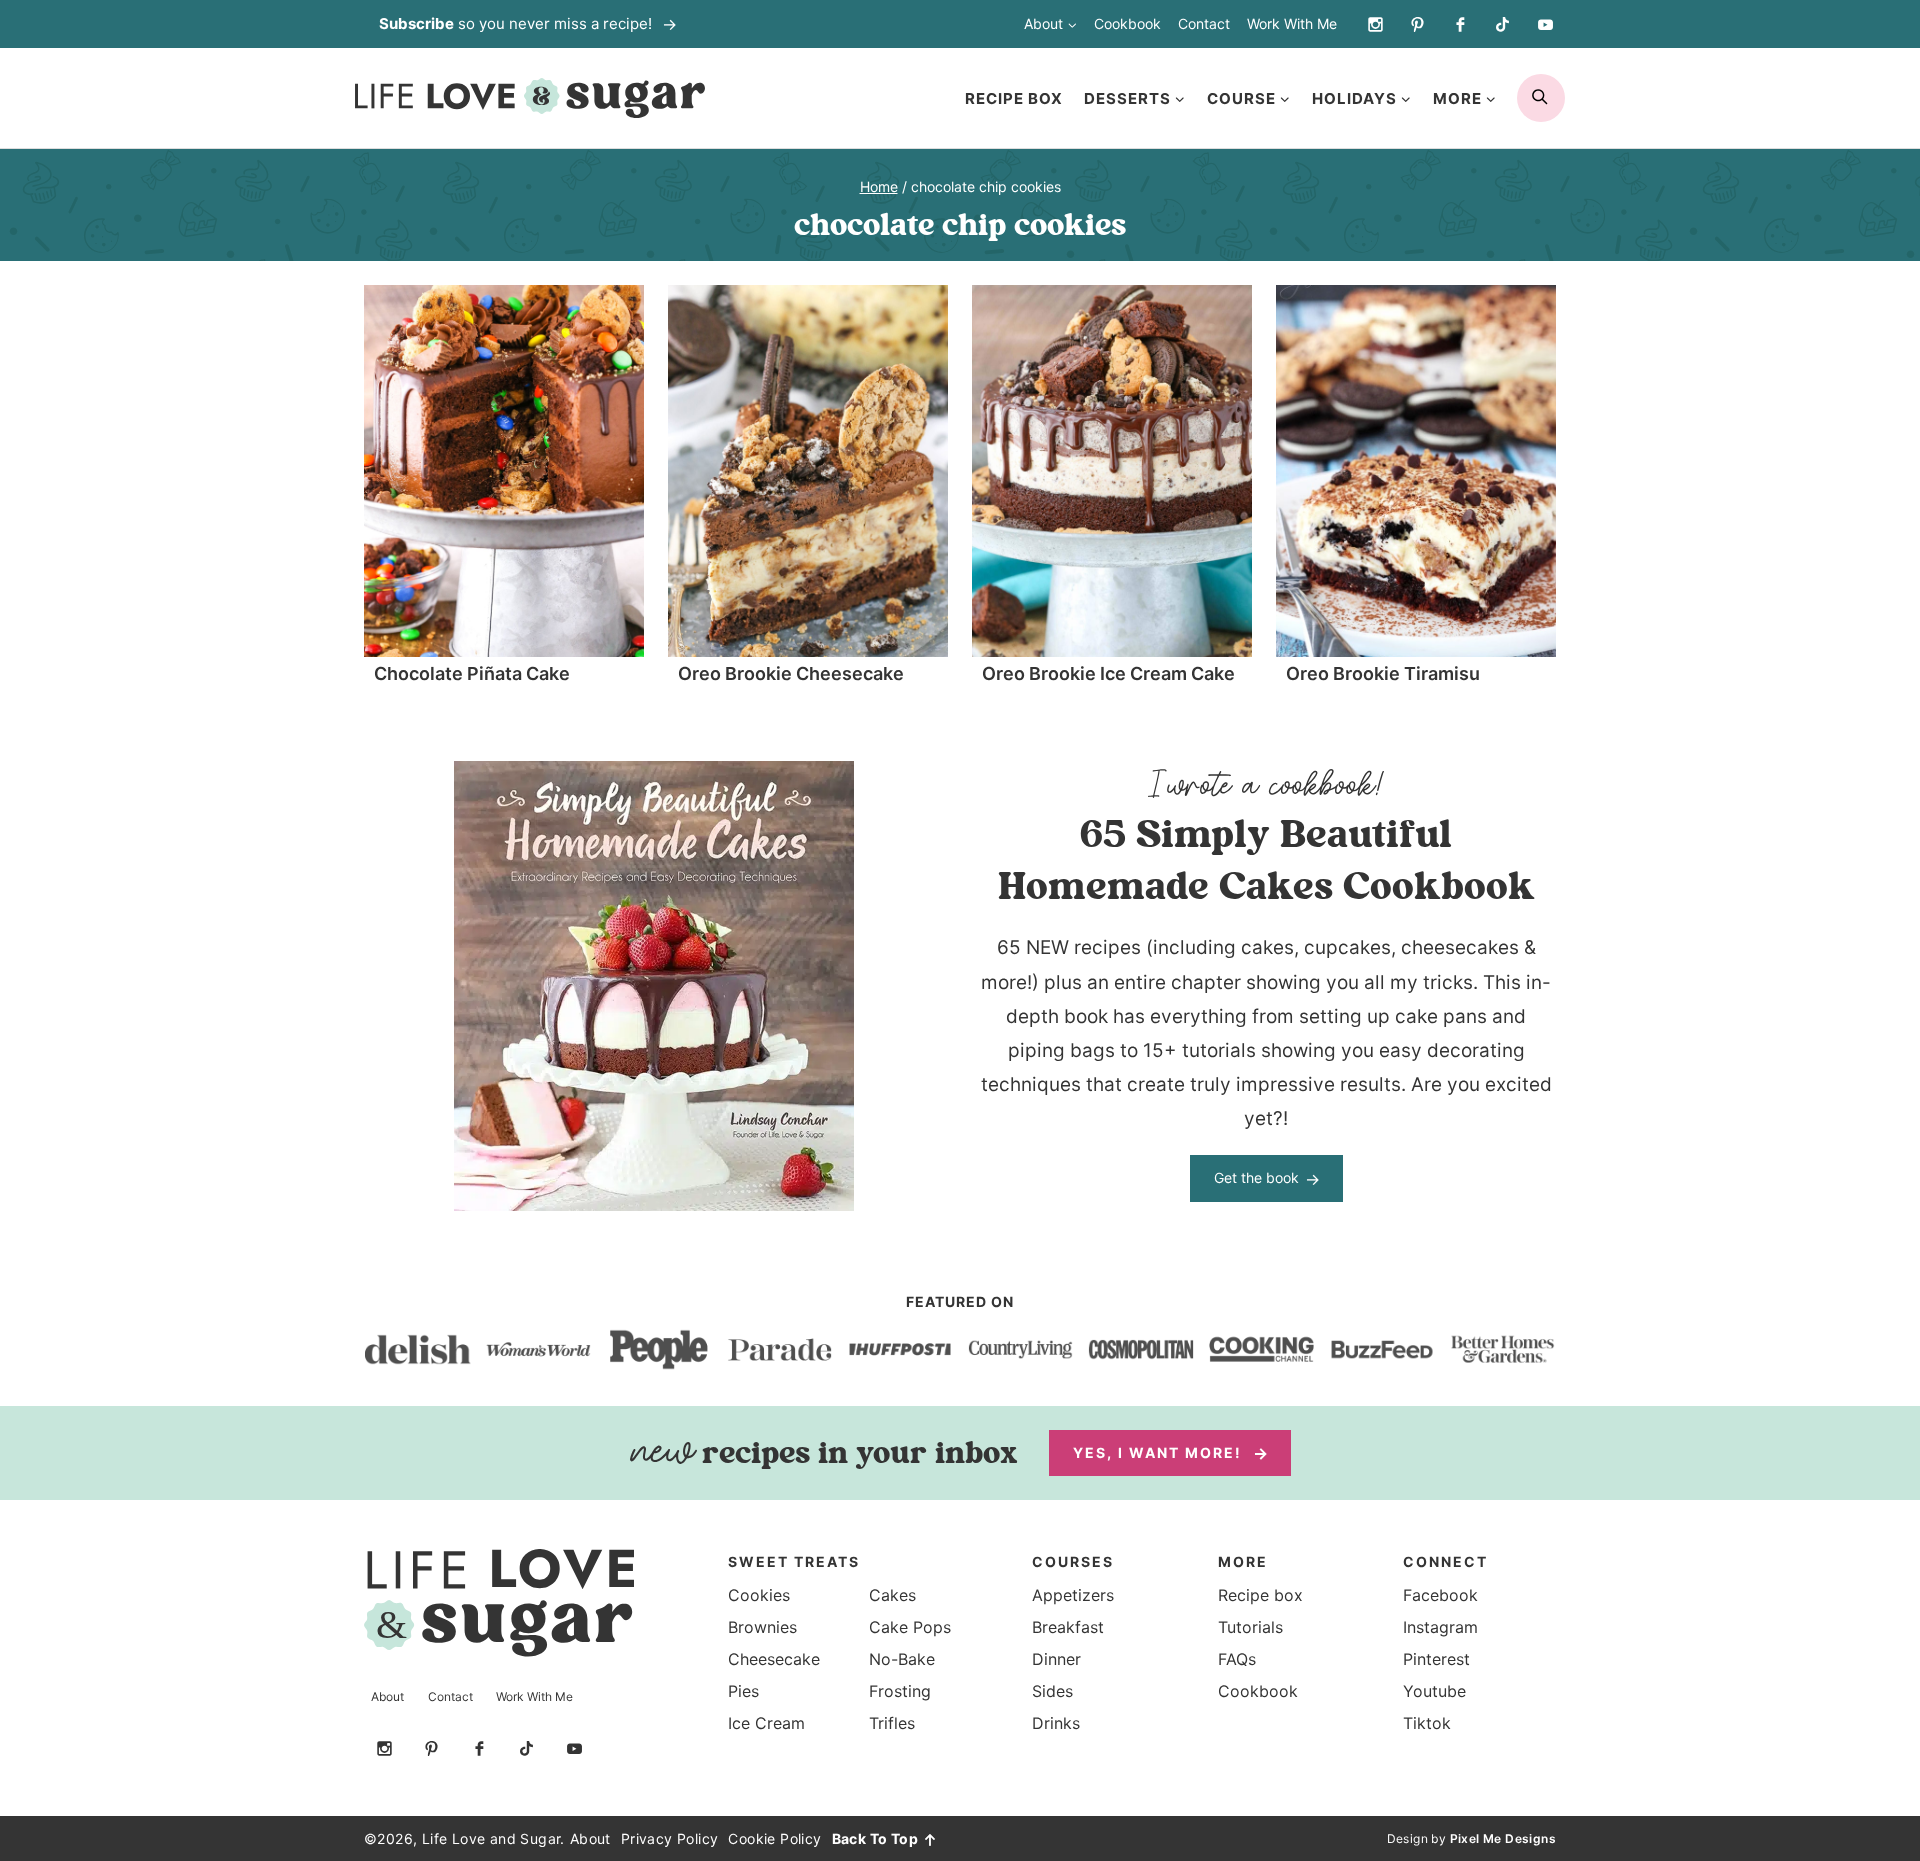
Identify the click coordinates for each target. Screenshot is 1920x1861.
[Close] (1319, 720)
